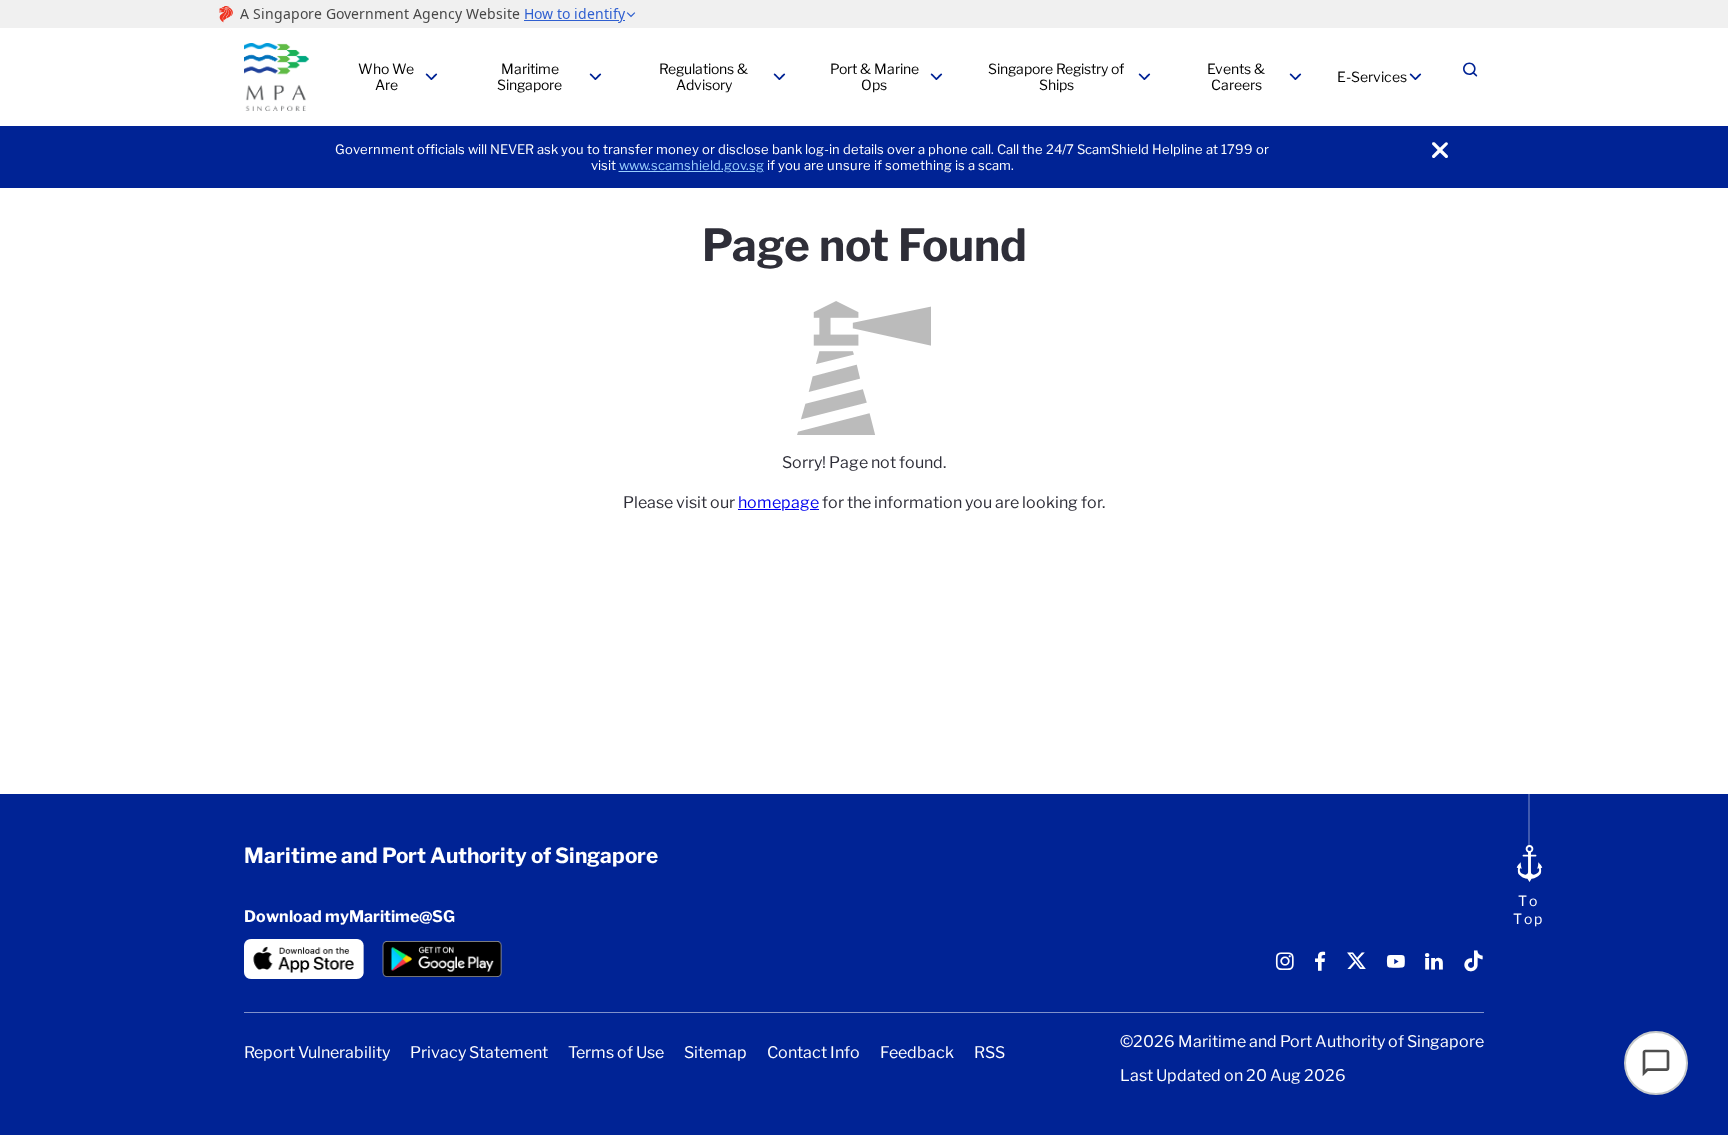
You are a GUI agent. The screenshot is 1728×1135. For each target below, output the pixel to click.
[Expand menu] (431, 77)
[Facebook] (1320, 968)
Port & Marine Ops (874, 76)
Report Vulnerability (317, 1053)
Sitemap (715, 1053)
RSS (989, 1053)
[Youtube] (1396, 968)
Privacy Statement (479, 1053)
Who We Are (386, 76)
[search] (1470, 77)
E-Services (1372, 76)
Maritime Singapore (529, 76)
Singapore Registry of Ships (1056, 76)
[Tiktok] (1473, 968)
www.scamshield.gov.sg (691, 165)
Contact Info (813, 1053)
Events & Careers (1236, 76)
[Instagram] (1285, 968)
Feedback (917, 1053)
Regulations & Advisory (703, 76)
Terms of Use (616, 1053)
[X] (1356, 968)
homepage (778, 502)
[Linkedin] (1434, 968)
